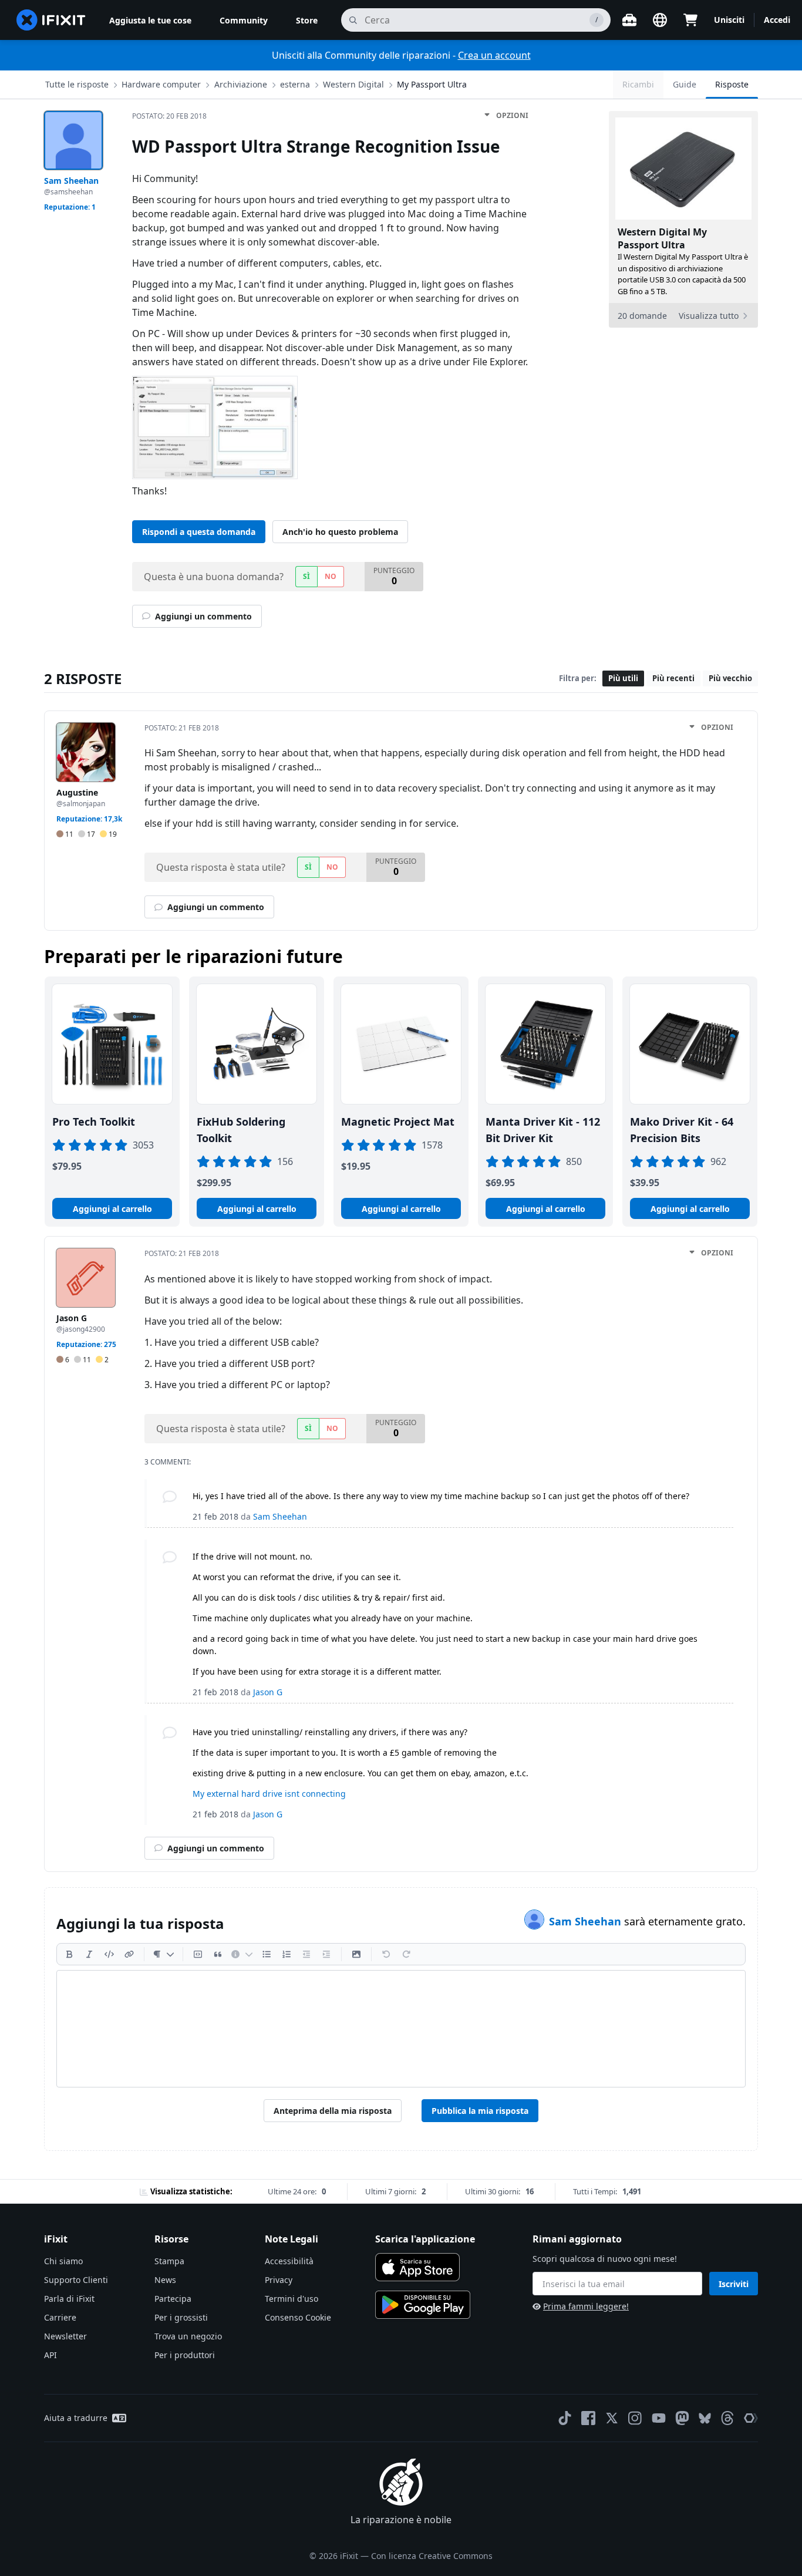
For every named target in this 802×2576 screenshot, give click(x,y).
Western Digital (353, 84)
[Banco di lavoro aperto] (629, 20)
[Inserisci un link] (129, 1954)
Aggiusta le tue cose (150, 20)
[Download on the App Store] (417, 2267)
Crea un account (494, 55)
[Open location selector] (660, 20)
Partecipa (173, 2299)
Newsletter (65, 2336)
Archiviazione (241, 84)
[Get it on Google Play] (423, 2305)
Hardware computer (161, 84)
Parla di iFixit (69, 2299)
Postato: (169, 116)
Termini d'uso (292, 2299)
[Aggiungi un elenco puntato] (267, 1954)
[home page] (51, 20)
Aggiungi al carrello (112, 1209)
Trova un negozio (188, 2336)
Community (244, 20)
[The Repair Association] (751, 2418)
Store (307, 20)
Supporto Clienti (76, 2280)
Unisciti (729, 20)
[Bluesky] (705, 2418)
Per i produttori (185, 2355)
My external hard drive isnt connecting (269, 1794)
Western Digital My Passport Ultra (662, 238)
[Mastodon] (682, 2418)
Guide (685, 84)
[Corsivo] (89, 1954)
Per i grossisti (181, 2317)
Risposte (732, 84)
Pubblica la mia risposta (480, 2111)
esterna (295, 84)
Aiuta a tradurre (76, 2418)
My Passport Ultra (432, 84)
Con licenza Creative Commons (432, 2556)
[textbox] (401, 2029)
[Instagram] (635, 2418)
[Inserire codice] (109, 1954)
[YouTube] (659, 2418)
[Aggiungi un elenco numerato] (287, 1954)
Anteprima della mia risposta (333, 2111)
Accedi (777, 20)
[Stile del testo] (164, 1954)
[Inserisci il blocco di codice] (198, 1954)
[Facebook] (588, 2418)
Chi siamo (63, 2261)
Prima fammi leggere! (586, 2306)
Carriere (60, 2317)
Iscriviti (734, 2284)
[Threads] (727, 2418)
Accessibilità (289, 2261)
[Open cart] (690, 20)
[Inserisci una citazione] (218, 1954)
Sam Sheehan (587, 1921)
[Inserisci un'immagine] (356, 1954)
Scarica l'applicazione (425, 2239)
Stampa (169, 2261)
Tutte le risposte (77, 84)
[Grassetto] (69, 1954)
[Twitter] (612, 2418)
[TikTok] (565, 2418)
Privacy (279, 2280)
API (50, 2355)
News (165, 2280)
